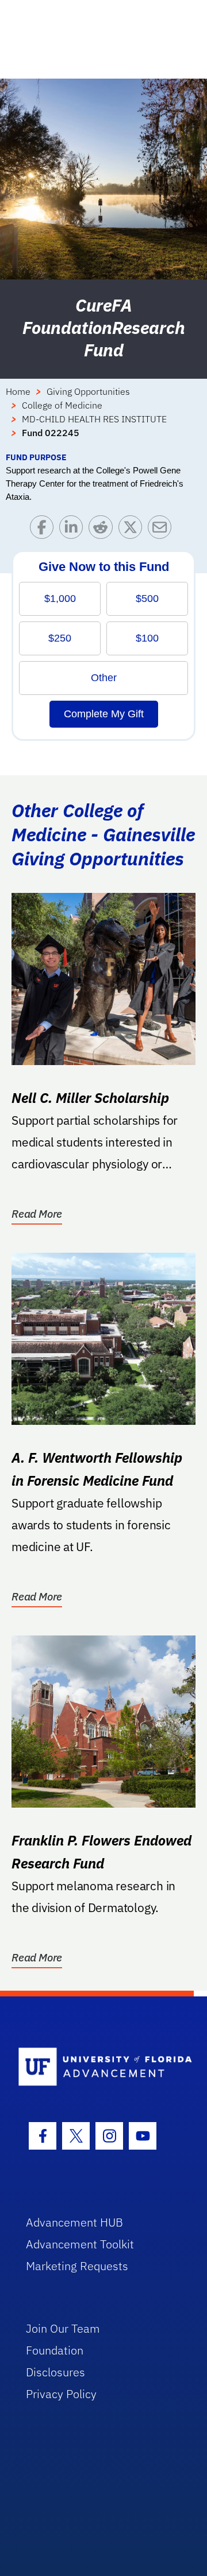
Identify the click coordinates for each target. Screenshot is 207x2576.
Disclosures (55, 2372)
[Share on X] (133, 530)
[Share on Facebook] (45, 530)
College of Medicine (62, 405)
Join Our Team (63, 2328)
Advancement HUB (74, 2222)
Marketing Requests (77, 2266)
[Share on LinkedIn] (74, 530)
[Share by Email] (162, 530)
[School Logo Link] (97, 2067)
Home (18, 391)
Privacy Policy (61, 2394)
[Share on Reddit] (103, 530)
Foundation (55, 2350)
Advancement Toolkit (80, 2244)
